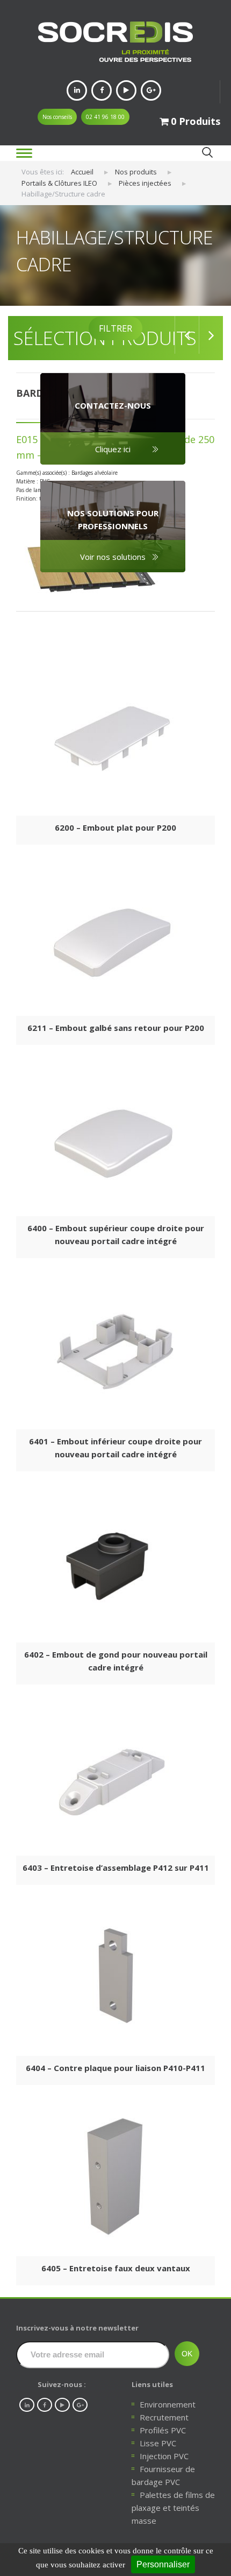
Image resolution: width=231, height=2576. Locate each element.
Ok (207, 153)
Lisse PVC (158, 2443)
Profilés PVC (163, 2430)
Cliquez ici (113, 449)
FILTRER (115, 328)
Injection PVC (164, 2456)
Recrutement (164, 2417)
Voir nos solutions (113, 557)
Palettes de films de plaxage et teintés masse (173, 2508)
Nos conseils (57, 117)
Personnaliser (163, 2564)
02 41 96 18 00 (105, 117)
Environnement (168, 2404)
